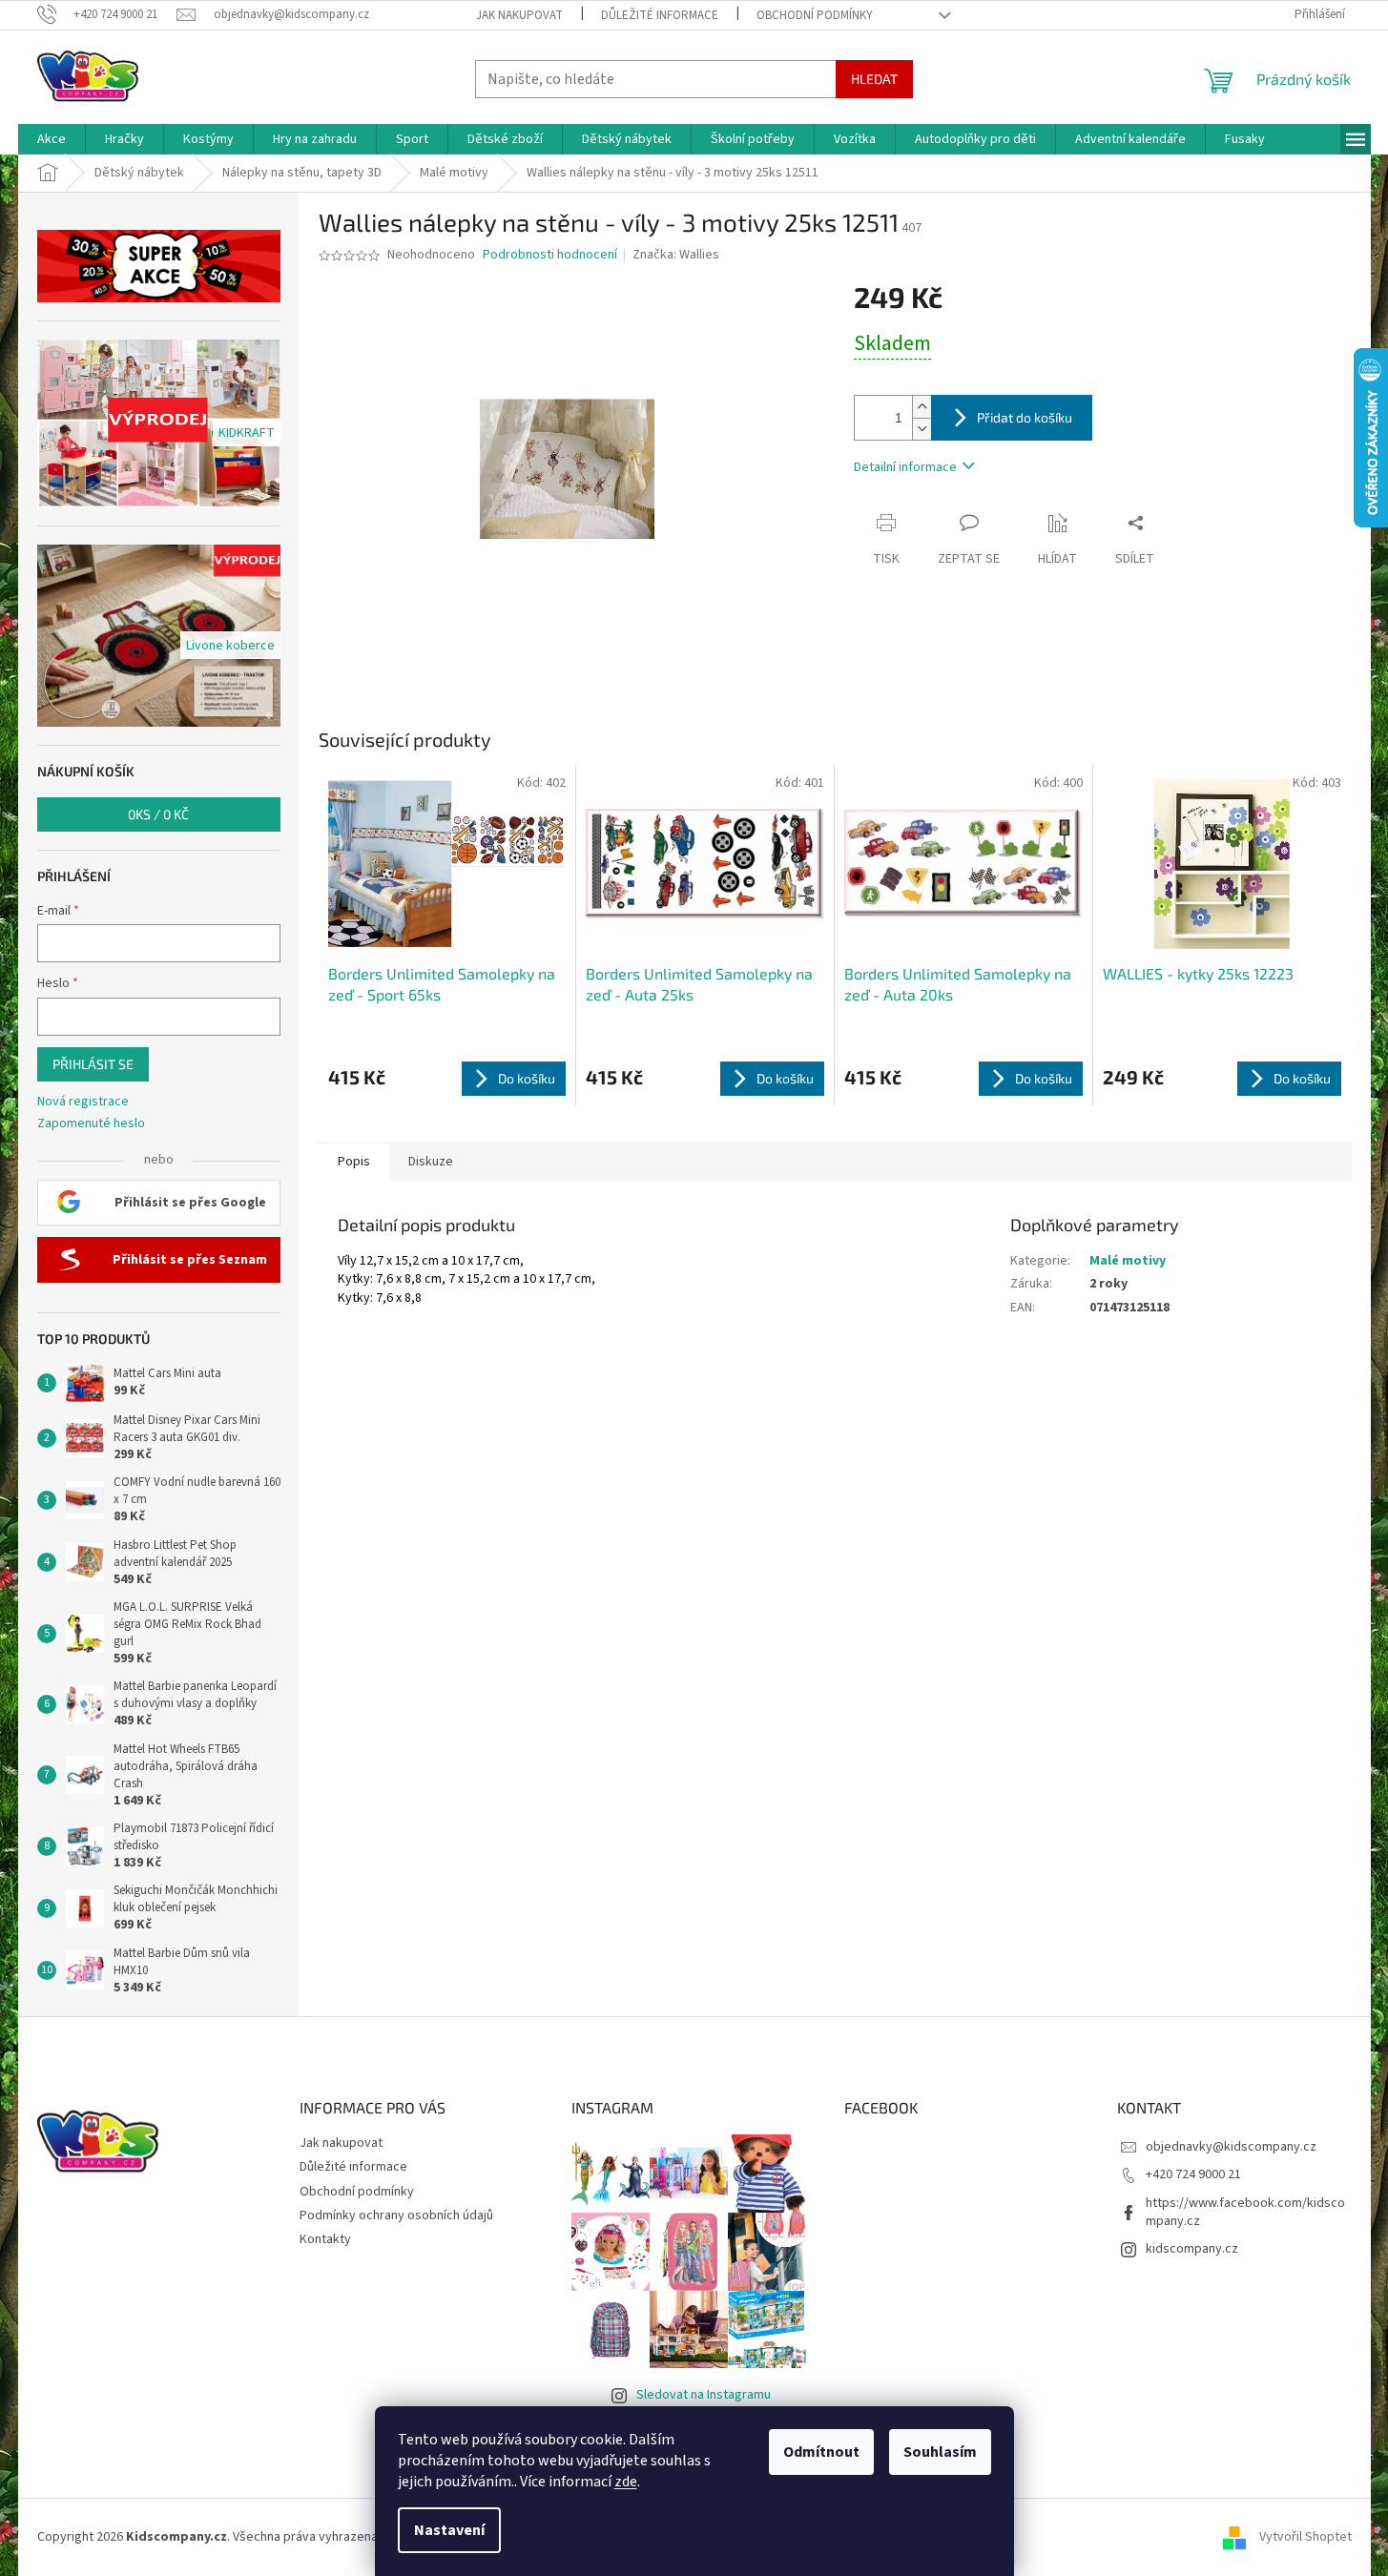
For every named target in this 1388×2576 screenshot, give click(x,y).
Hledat (874, 79)
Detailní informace (905, 467)
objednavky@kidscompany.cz (1231, 2147)
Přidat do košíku (1025, 417)
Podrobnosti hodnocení (550, 255)
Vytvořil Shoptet (1305, 2537)
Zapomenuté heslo (91, 1124)
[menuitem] (52, 139)
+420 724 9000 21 (1193, 2174)
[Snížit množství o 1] (922, 429)
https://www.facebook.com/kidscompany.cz (1245, 2212)
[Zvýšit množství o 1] (922, 407)
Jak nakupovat (519, 15)
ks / (158, 814)
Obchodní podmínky (815, 15)
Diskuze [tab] (431, 1162)
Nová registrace (83, 1102)
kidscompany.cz (1192, 2249)
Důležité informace (660, 15)
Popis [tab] (354, 1162)
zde (626, 2482)
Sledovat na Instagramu (704, 2395)
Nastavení (449, 2530)
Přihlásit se (93, 1064)
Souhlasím (940, 2452)
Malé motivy (1128, 1261)
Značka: (676, 255)
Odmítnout (821, 2452)
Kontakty (325, 2239)
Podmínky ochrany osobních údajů (396, 2215)
